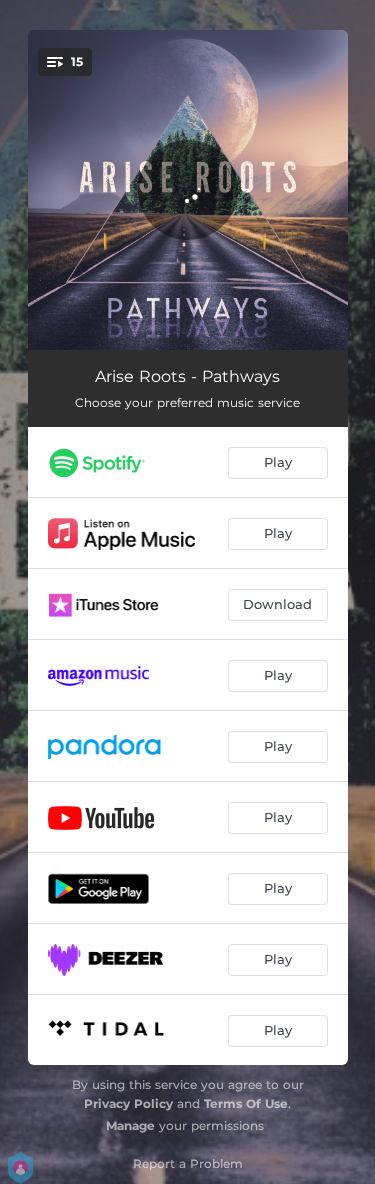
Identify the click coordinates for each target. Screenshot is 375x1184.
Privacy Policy (128, 1103)
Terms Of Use (246, 1103)
